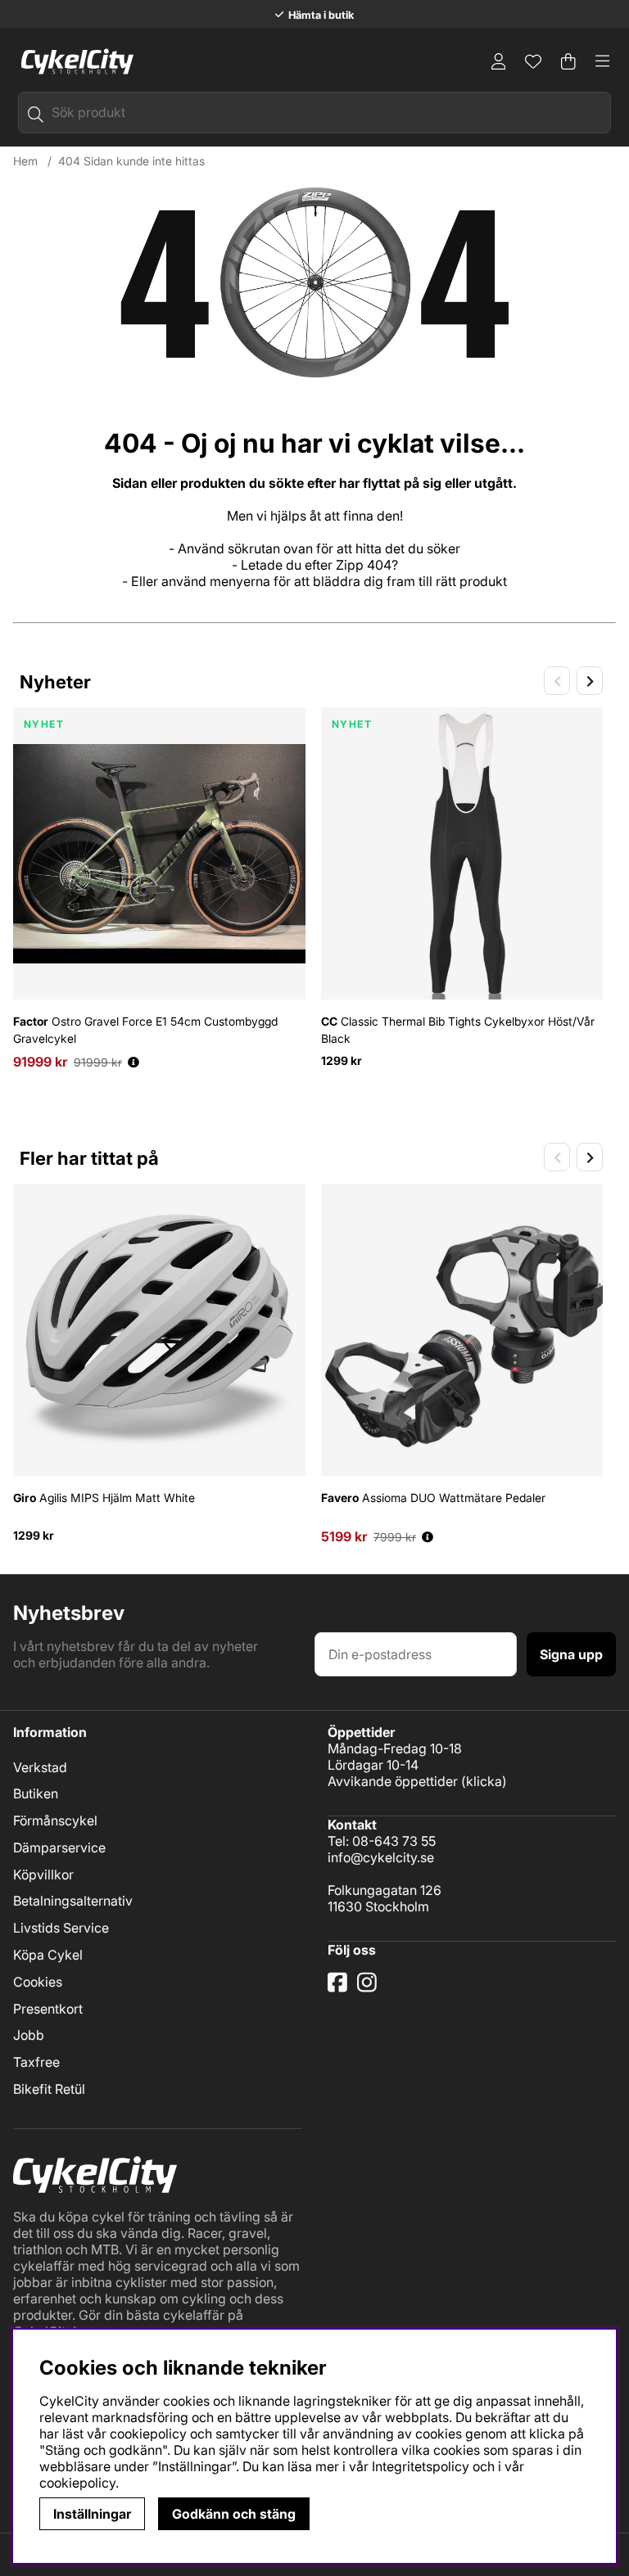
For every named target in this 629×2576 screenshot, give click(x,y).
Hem (25, 161)
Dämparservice (59, 1847)
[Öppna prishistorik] (133, 1062)
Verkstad (40, 1767)
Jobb (29, 2035)
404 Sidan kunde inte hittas (131, 161)
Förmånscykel (55, 1820)
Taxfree (36, 2062)
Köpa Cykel (48, 1955)
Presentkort (48, 2009)
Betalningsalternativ (73, 1901)
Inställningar (92, 2514)
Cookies (38, 1982)
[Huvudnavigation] (603, 61)
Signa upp (571, 1654)
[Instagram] (370, 1988)
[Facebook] (339, 1988)
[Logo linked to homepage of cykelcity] (73, 61)
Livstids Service (61, 1928)
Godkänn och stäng (234, 2514)
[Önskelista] (533, 61)
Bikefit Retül (49, 2089)
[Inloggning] (499, 61)
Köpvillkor (43, 1874)
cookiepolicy (77, 2483)
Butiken (36, 1793)
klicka (484, 1781)
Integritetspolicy (421, 2466)
